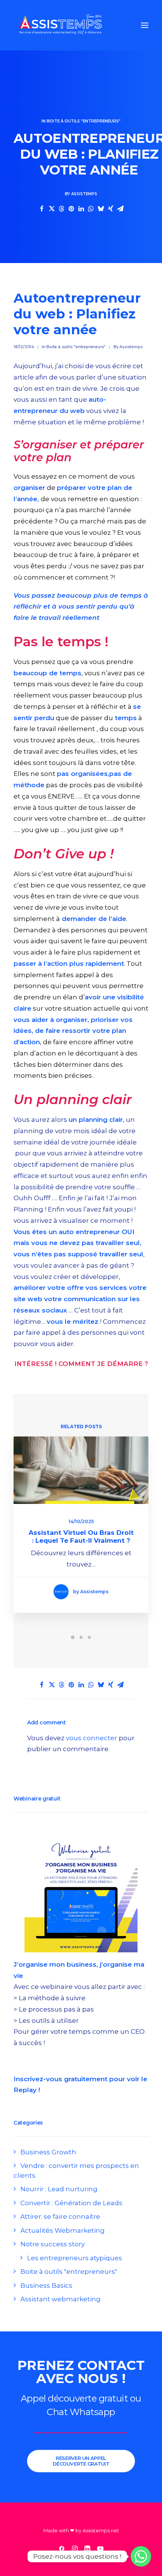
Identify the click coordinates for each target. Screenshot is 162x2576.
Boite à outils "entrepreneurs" (84, 121)
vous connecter (92, 1738)
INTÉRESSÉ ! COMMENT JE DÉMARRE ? (81, 1364)
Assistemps (84, 194)
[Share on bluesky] (101, 209)
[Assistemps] (60, 25)
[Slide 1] (73, 1637)
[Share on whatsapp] (91, 209)
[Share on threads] (61, 209)
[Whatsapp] (141, 2556)
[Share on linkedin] (81, 209)
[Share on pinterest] (71, 209)
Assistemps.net (101, 2530)
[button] (145, 25)
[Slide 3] (89, 1637)
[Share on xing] (110, 209)
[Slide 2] (81, 1637)
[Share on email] (120, 209)
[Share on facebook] (42, 209)
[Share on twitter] (52, 209)
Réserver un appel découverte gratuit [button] (81, 2461)
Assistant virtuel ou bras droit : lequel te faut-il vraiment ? (81, 1536)
